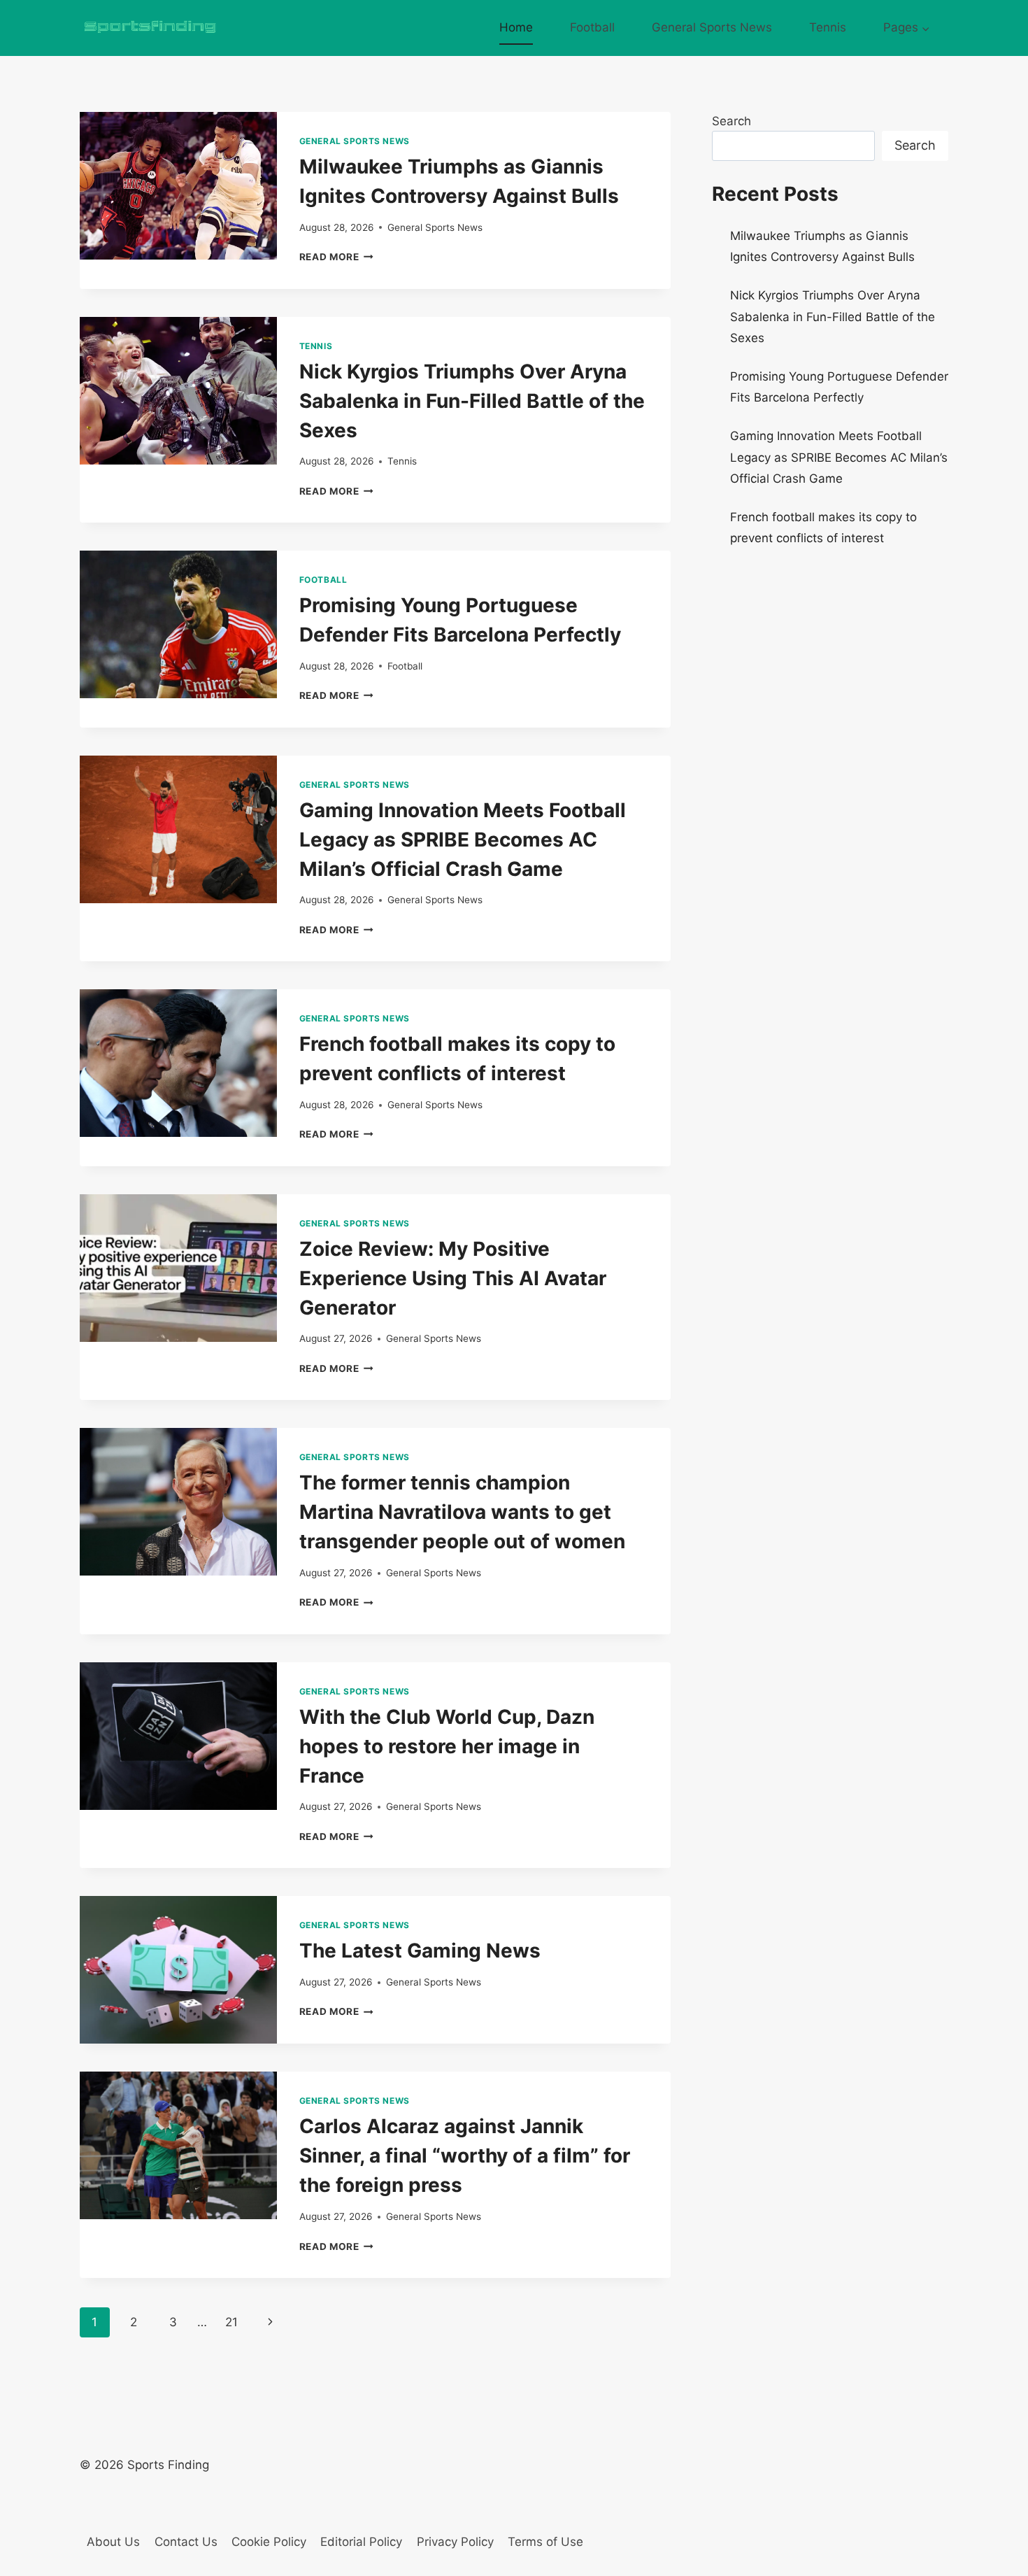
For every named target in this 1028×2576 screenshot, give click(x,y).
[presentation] (178, 186)
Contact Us (186, 2542)
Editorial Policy (361, 2542)
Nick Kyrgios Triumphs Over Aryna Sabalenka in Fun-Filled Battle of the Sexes (472, 401)
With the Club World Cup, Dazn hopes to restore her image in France (447, 1746)
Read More (337, 257)
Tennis (828, 27)
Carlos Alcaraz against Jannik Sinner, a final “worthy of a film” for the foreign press (465, 2156)
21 (231, 2322)
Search (731, 121)
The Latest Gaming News (420, 1951)
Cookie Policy (269, 2542)
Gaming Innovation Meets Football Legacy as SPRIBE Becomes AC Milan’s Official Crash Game (463, 840)
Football (592, 27)
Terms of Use (545, 2542)
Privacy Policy (455, 2542)
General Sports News (712, 27)
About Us (113, 2542)
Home (516, 27)
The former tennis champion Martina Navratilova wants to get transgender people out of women (462, 1512)
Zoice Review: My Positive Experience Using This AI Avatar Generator (453, 1278)
